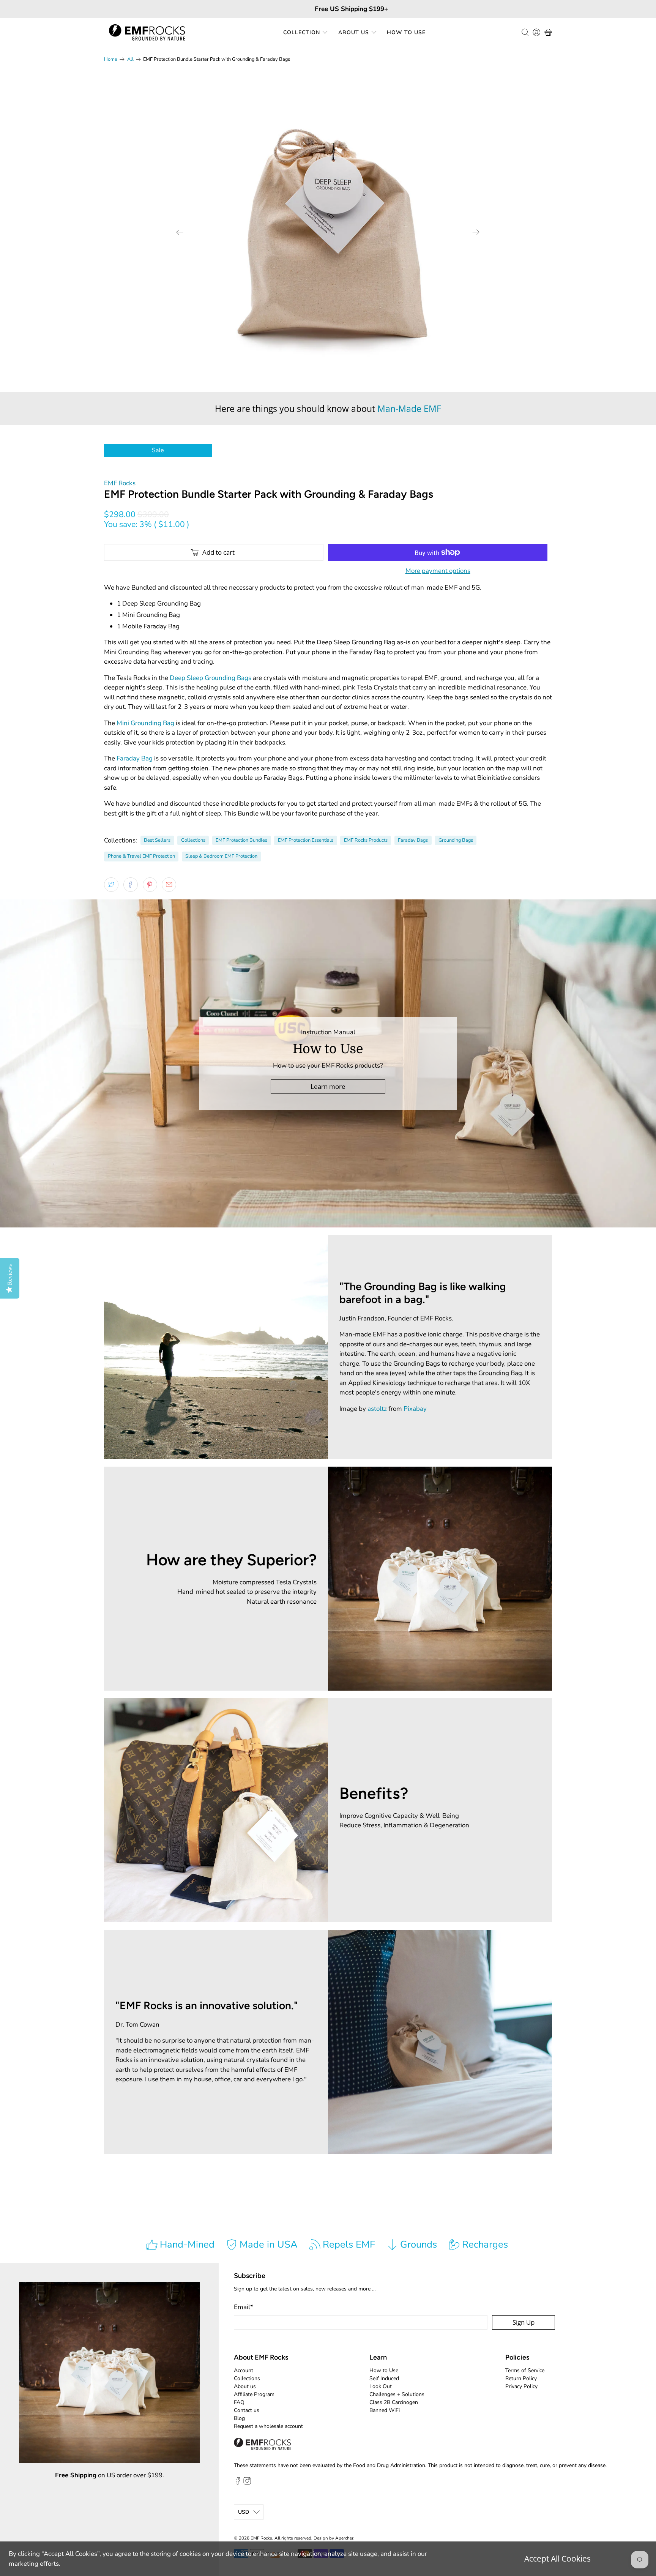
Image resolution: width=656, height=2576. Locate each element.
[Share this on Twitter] (111, 885)
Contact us (247, 2410)
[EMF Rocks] (147, 32)
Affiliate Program (254, 2394)
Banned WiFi (385, 2410)
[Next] (476, 232)
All (130, 59)
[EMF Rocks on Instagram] (247, 2483)
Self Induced (384, 2378)
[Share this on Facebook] (131, 885)
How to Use (406, 32)
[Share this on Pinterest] (150, 885)
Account (244, 2370)
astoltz (377, 1409)
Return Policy (521, 2378)
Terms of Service (525, 2370)
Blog (239, 2418)
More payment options (438, 571)
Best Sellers (157, 840)
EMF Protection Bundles (241, 840)
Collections (193, 840)
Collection (302, 32)
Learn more (328, 1086)
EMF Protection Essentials (306, 840)
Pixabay (415, 1409)
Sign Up (524, 2322)
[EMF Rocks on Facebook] (238, 2483)
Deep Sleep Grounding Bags (211, 678)
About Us (354, 32)
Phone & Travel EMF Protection (141, 856)
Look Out (381, 2386)
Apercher (344, 2538)
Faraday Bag (135, 758)
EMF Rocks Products (366, 840)
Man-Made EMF (409, 409)
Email (244, 2307)
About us (245, 2386)
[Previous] (180, 232)
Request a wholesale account (268, 2426)
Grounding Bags (456, 840)
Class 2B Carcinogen (394, 2402)
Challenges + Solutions (397, 2394)
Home (111, 59)
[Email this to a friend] (169, 885)
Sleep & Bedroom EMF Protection (221, 856)
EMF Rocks (120, 483)
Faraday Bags (413, 840)
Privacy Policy (521, 2386)
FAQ (239, 2402)
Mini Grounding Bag (145, 723)
